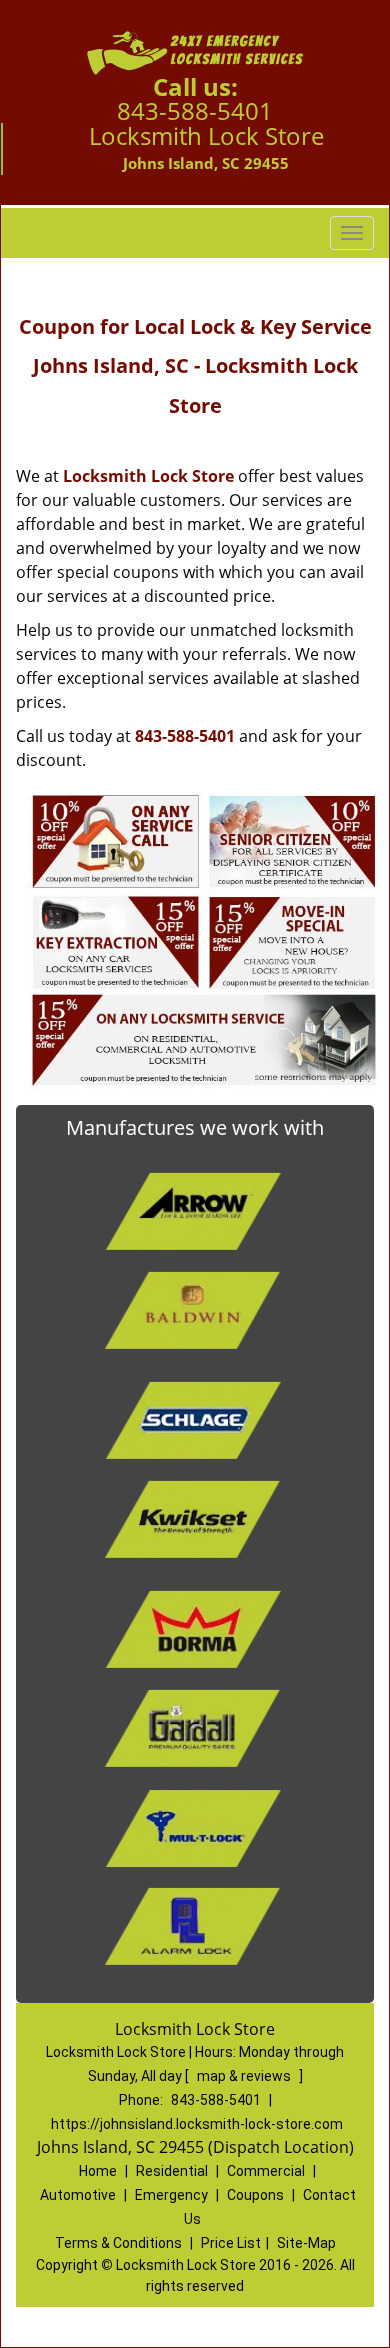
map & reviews (245, 2076)
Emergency (171, 2195)
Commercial (266, 2171)
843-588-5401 (195, 110)
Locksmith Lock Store (148, 476)
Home (98, 2171)
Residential (172, 2171)
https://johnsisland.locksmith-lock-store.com (197, 2124)
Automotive (78, 2195)
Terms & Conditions (118, 2243)
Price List (231, 2243)
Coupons (255, 2195)
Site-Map (306, 2243)
